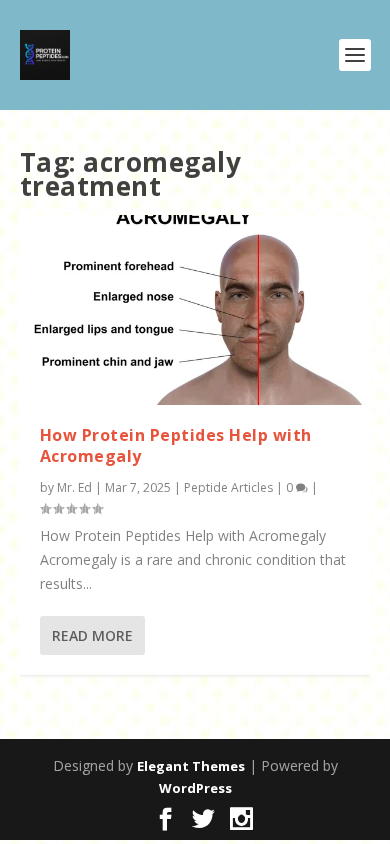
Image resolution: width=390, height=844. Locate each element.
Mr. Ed (74, 487)
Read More (92, 635)
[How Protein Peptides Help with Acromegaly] (195, 310)
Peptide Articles (228, 487)
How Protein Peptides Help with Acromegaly (176, 445)
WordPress (195, 788)
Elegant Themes (191, 766)
